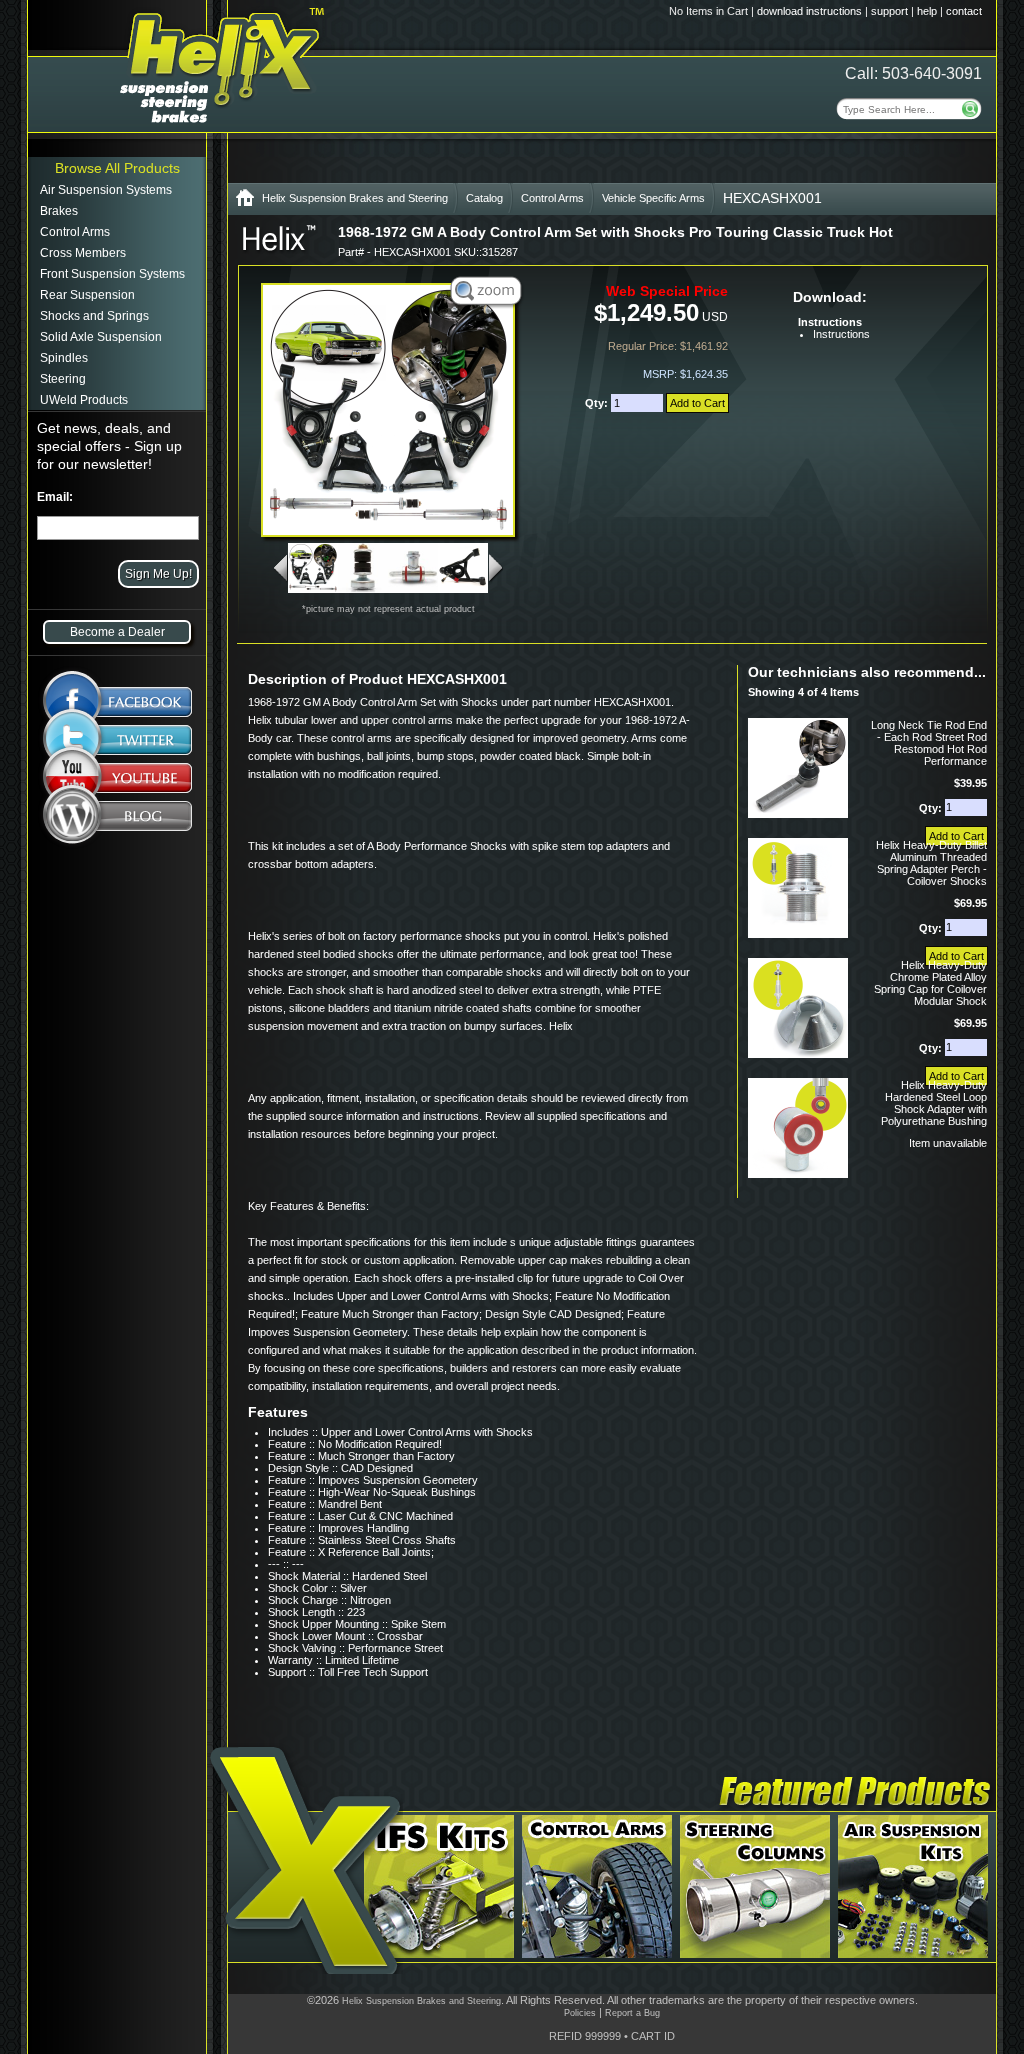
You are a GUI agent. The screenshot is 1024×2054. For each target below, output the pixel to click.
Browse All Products (117, 168)
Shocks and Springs (94, 316)
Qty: (598, 403)
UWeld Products (84, 400)
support (889, 11)
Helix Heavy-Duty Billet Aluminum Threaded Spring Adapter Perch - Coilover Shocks (931, 863)
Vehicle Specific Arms (653, 198)
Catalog (484, 198)
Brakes (59, 211)
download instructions (809, 11)
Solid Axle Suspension (101, 337)
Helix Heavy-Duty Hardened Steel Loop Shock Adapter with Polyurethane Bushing (934, 1103)
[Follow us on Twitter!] (117, 740)
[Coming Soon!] (117, 782)
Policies (580, 2013)
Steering (63, 379)
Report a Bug (632, 2013)
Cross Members (83, 253)
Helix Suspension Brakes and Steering (355, 198)
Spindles (64, 358)
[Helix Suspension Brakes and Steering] (245, 201)
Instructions (841, 334)
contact (964, 11)
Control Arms (75, 232)
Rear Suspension (87, 295)
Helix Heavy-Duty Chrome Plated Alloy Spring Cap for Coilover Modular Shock (930, 983)
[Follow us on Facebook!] (117, 691)
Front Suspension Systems (112, 274)
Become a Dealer (117, 632)
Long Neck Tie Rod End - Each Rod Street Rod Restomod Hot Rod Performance (929, 743)
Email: (55, 497)
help (927, 11)
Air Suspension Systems (106, 190)
